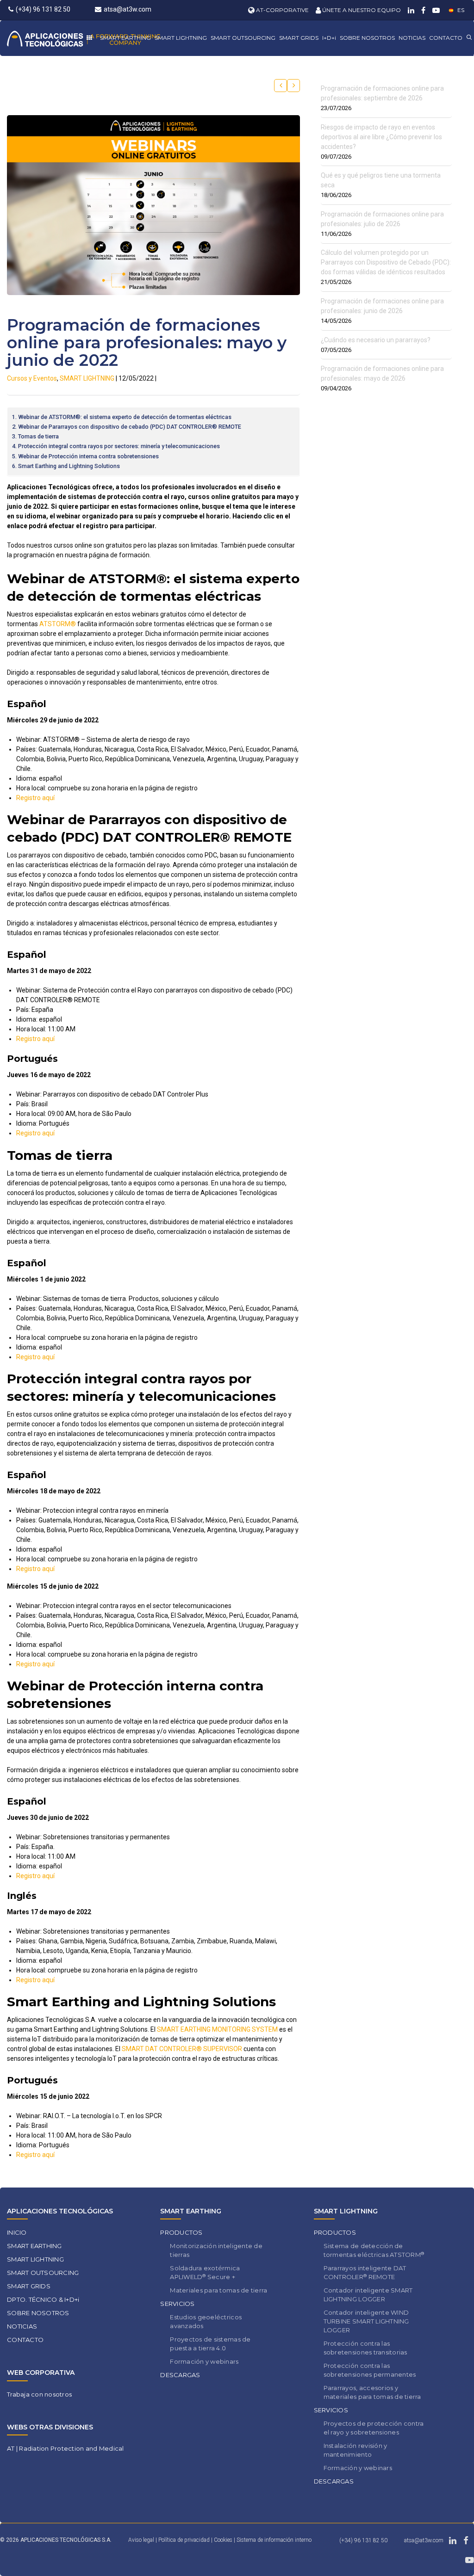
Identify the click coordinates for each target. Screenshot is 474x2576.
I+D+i (329, 38)
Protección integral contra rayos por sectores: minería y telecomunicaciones (119, 446)
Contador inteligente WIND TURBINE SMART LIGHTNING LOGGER (366, 2321)
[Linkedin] (410, 10)
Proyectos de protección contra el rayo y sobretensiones (374, 2428)
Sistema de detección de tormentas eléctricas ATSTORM (374, 2250)
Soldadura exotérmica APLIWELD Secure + (205, 2272)
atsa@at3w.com (128, 9)
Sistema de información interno (274, 2540)
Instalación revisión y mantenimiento (355, 2450)
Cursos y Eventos (32, 378)
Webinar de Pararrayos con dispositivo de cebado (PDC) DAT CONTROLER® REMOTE (130, 427)
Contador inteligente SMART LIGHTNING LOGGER (368, 2295)
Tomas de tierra (38, 436)
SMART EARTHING (125, 38)
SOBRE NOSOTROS (367, 38)
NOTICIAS (412, 38)
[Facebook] (422, 10)
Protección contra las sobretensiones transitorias (365, 2348)
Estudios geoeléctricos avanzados (206, 2321)
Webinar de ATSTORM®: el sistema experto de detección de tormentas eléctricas (125, 417)
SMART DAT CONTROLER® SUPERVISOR (182, 2049)
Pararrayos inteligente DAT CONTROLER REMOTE (365, 2272)
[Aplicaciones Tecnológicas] (84, 38)
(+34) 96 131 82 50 (43, 9)
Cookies (224, 2540)
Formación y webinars (204, 2361)
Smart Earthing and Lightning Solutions (69, 466)
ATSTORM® (58, 624)
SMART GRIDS (299, 38)
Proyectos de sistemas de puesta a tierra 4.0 (210, 2344)
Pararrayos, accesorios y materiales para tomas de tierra (372, 2392)
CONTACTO (446, 38)
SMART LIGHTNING (181, 38)
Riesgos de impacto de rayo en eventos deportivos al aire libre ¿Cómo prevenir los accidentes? (381, 137)
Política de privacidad (185, 2540)
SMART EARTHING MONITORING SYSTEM (217, 2029)
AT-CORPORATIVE (282, 10)
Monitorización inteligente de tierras (216, 2250)
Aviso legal (141, 2540)
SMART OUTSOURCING (243, 38)
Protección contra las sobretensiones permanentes (370, 2370)
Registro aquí (35, 798)
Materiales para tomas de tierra (218, 2290)
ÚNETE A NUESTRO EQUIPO (361, 10)
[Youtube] (435, 10)
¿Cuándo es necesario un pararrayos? (376, 340)
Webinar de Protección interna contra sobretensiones (88, 456)
